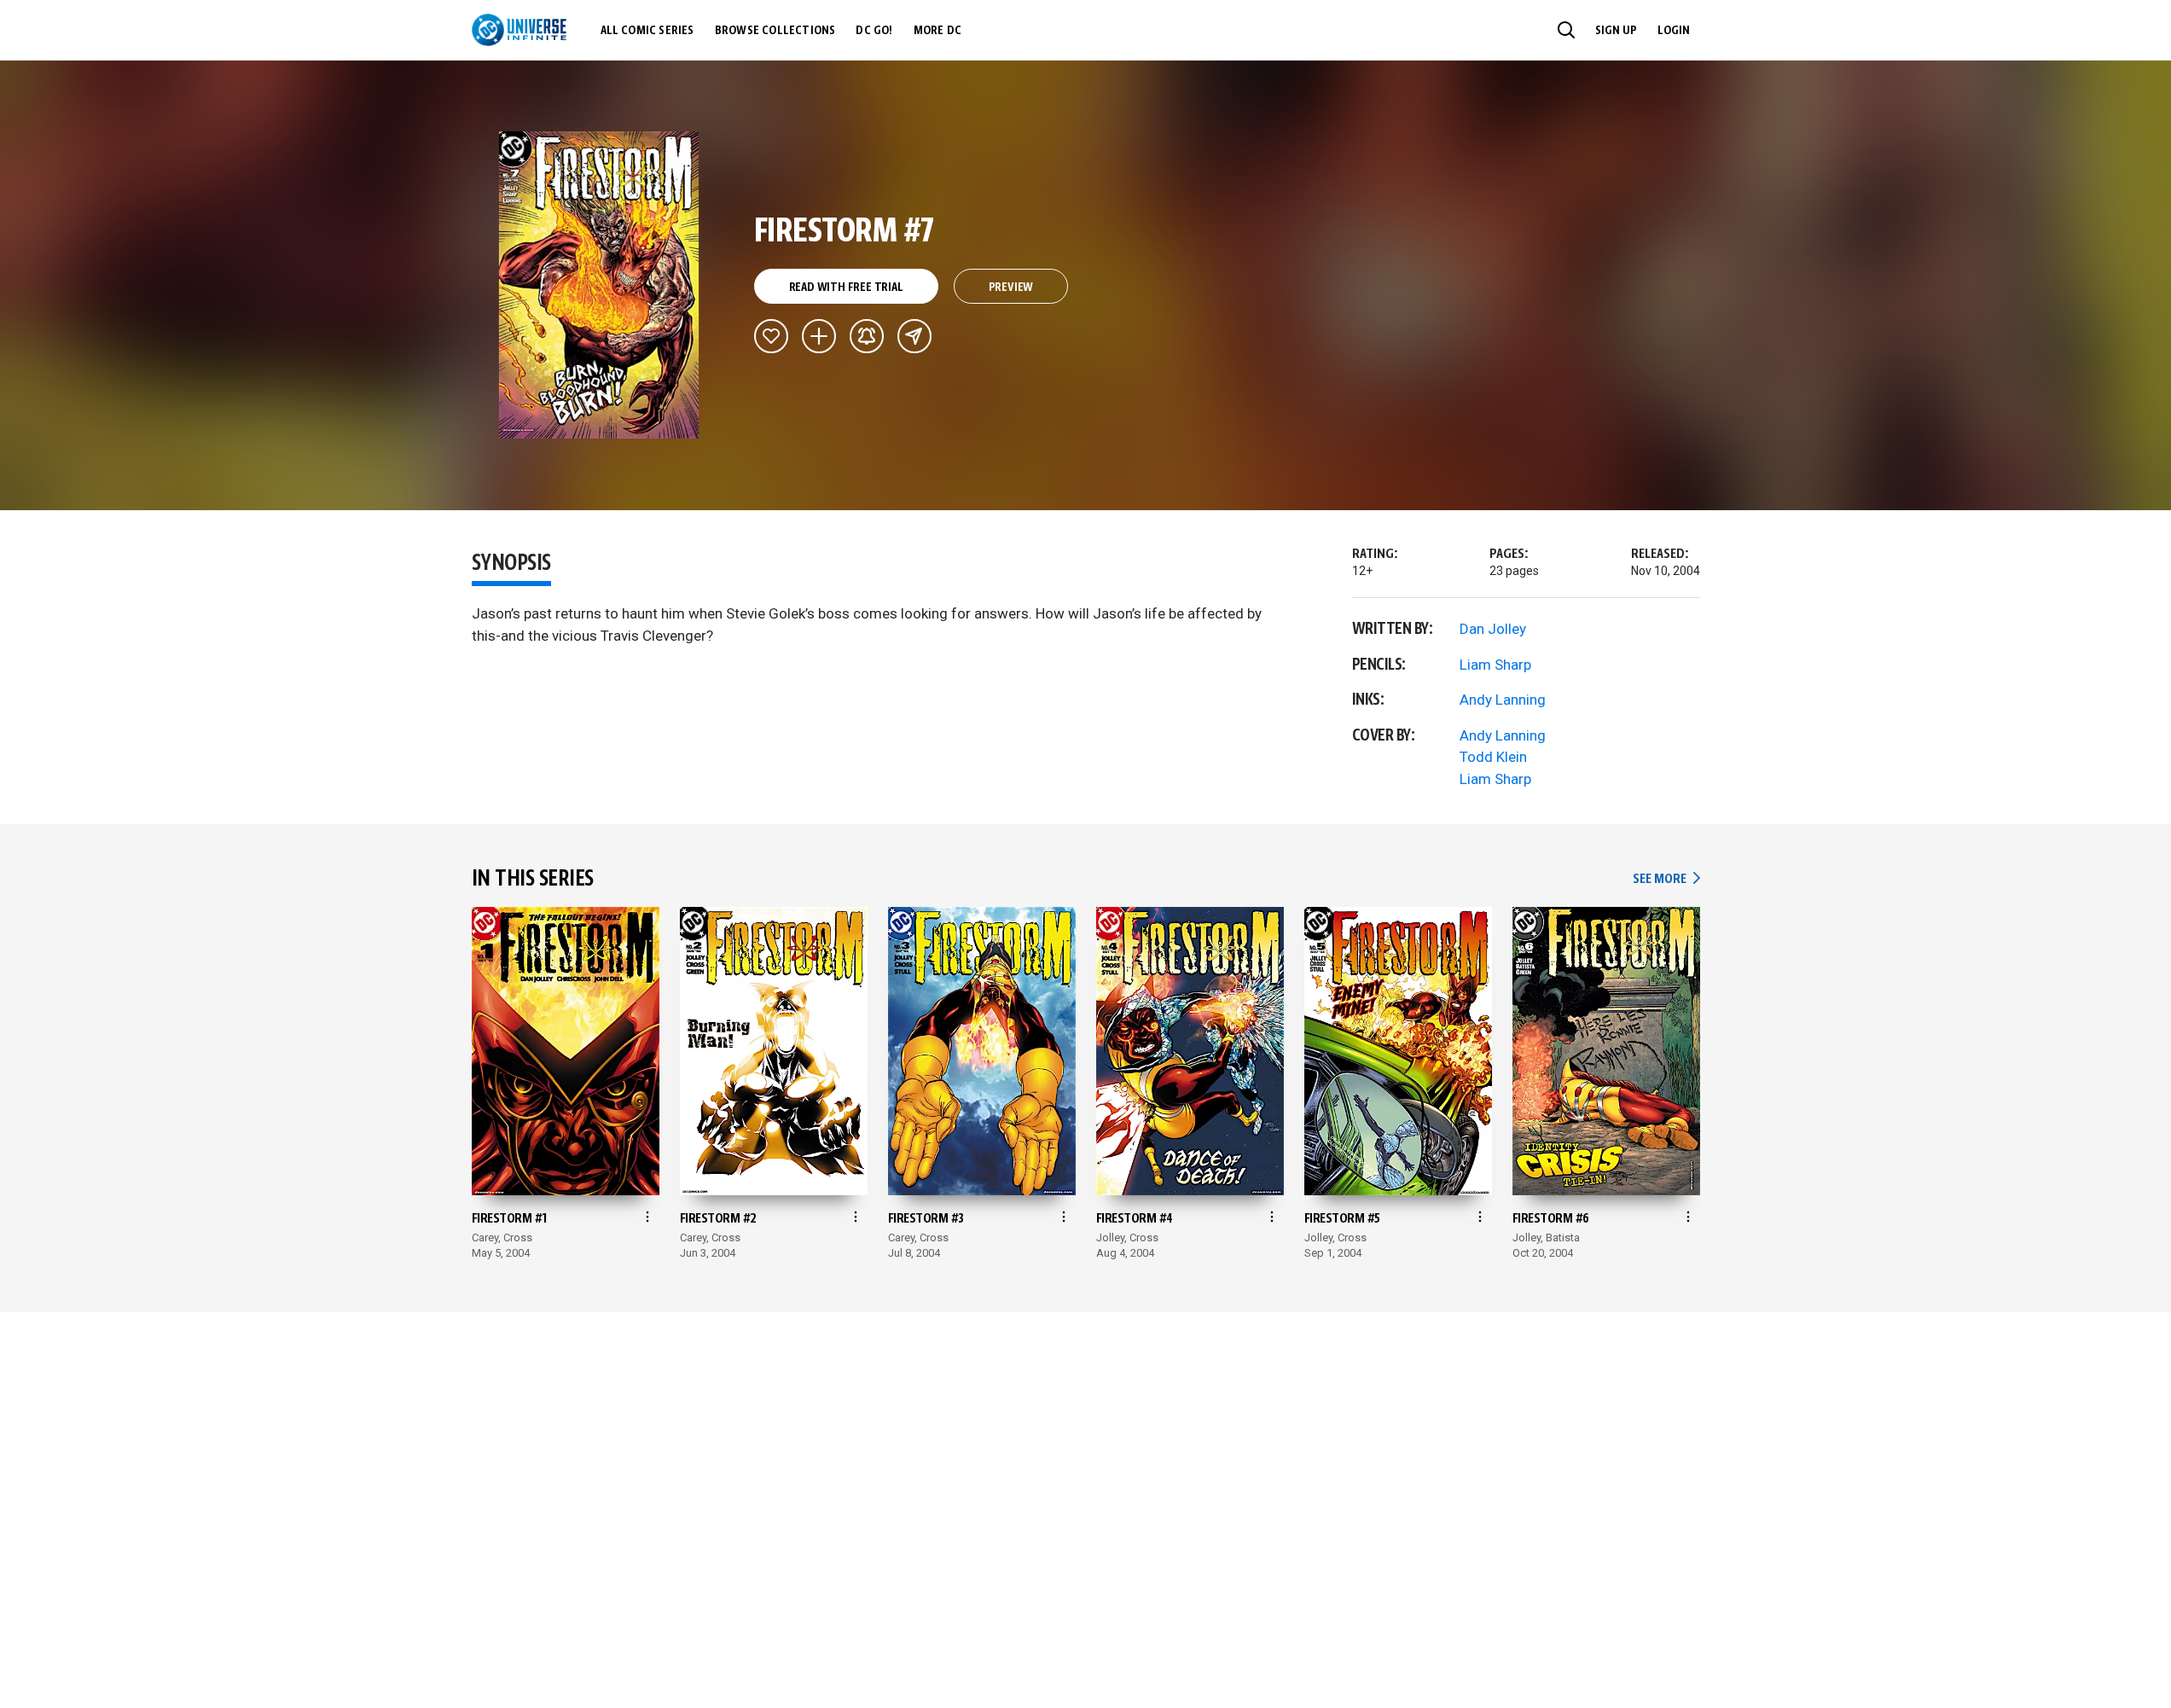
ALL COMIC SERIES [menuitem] (647, 31)
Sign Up (1616, 31)
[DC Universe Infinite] (519, 30)
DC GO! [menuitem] (874, 31)
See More (1666, 879)
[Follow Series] (867, 336)
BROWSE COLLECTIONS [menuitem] (775, 31)
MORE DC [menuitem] (937, 31)
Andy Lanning (1503, 700)
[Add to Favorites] (771, 336)
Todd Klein (1493, 757)
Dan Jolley (1493, 629)
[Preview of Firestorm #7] (599, 285)
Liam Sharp (1495, 665)
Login (1674, 31)
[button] (1566, 30)
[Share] (914, 336)
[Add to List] (819, 336)
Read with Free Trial (846, 288)
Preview (1011, 288)
